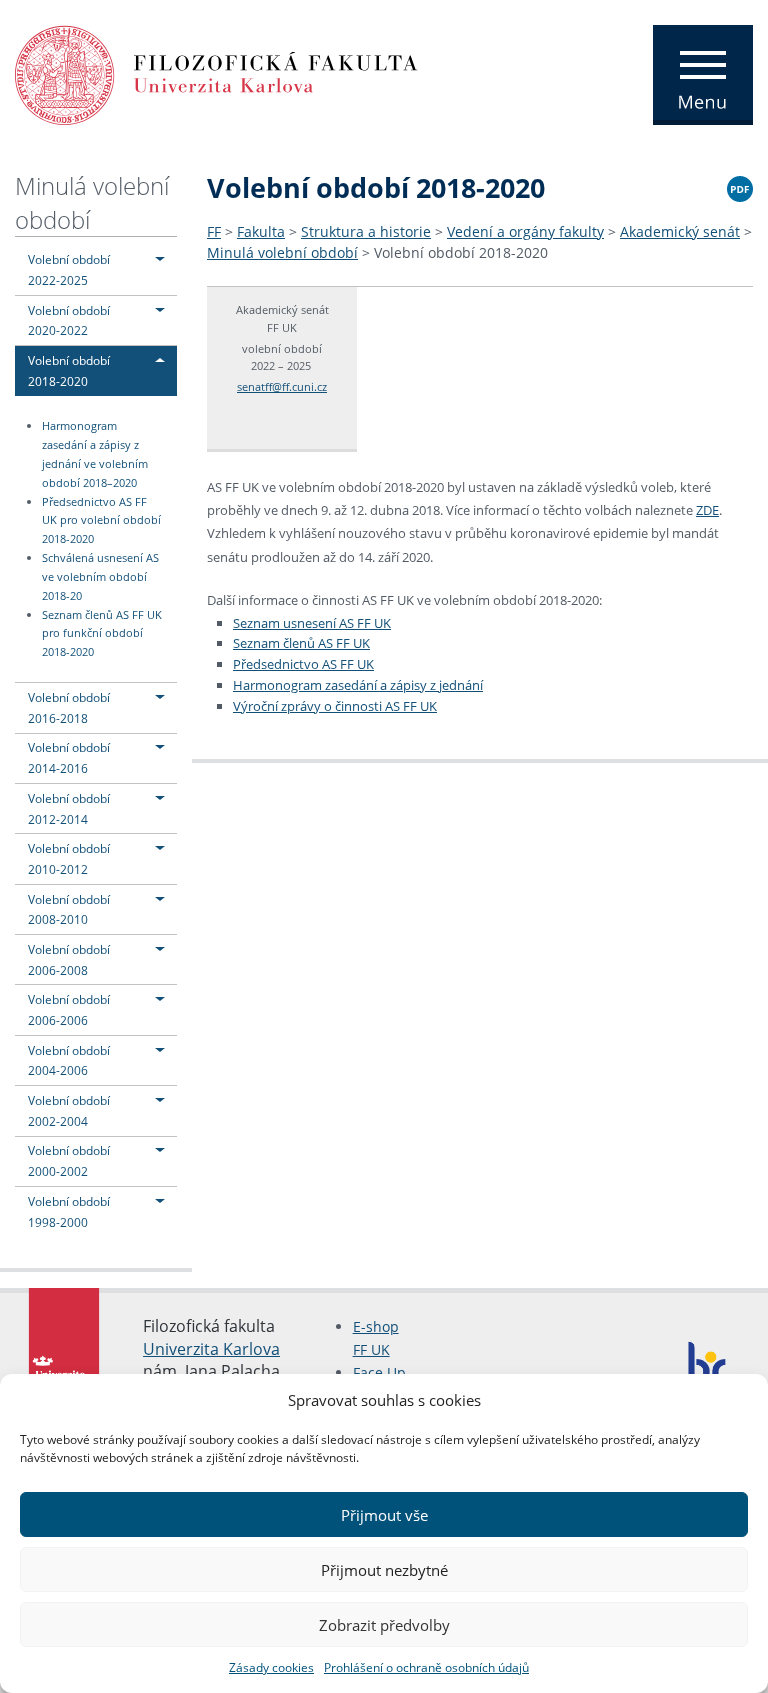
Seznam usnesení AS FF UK (312, 623)
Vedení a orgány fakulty (525, 231)
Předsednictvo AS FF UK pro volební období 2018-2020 (101, 521)
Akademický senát (680, 231)
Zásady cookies (271, 1667)
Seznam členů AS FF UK (301, 643)
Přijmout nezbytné (384, 1570)
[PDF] (740, 186)
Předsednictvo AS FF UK (303, 664)
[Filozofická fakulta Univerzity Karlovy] (216, 73)
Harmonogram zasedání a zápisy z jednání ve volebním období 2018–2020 (95, 454)
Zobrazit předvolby (384, 1625)
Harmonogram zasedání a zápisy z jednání (358, 685)
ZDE (707, 510)
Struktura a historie (366, 231)
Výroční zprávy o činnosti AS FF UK (335, 706)
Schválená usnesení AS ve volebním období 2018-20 (100, 577)
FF (214, 231)
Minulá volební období (282, 252)
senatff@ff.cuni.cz (282, 386)
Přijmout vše (384, 1515)
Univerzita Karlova (211, 1349)
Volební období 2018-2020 (461, 252)
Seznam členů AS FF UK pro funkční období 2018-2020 (102, 634)
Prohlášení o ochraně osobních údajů (426, 1667)
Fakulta (261, 231)
